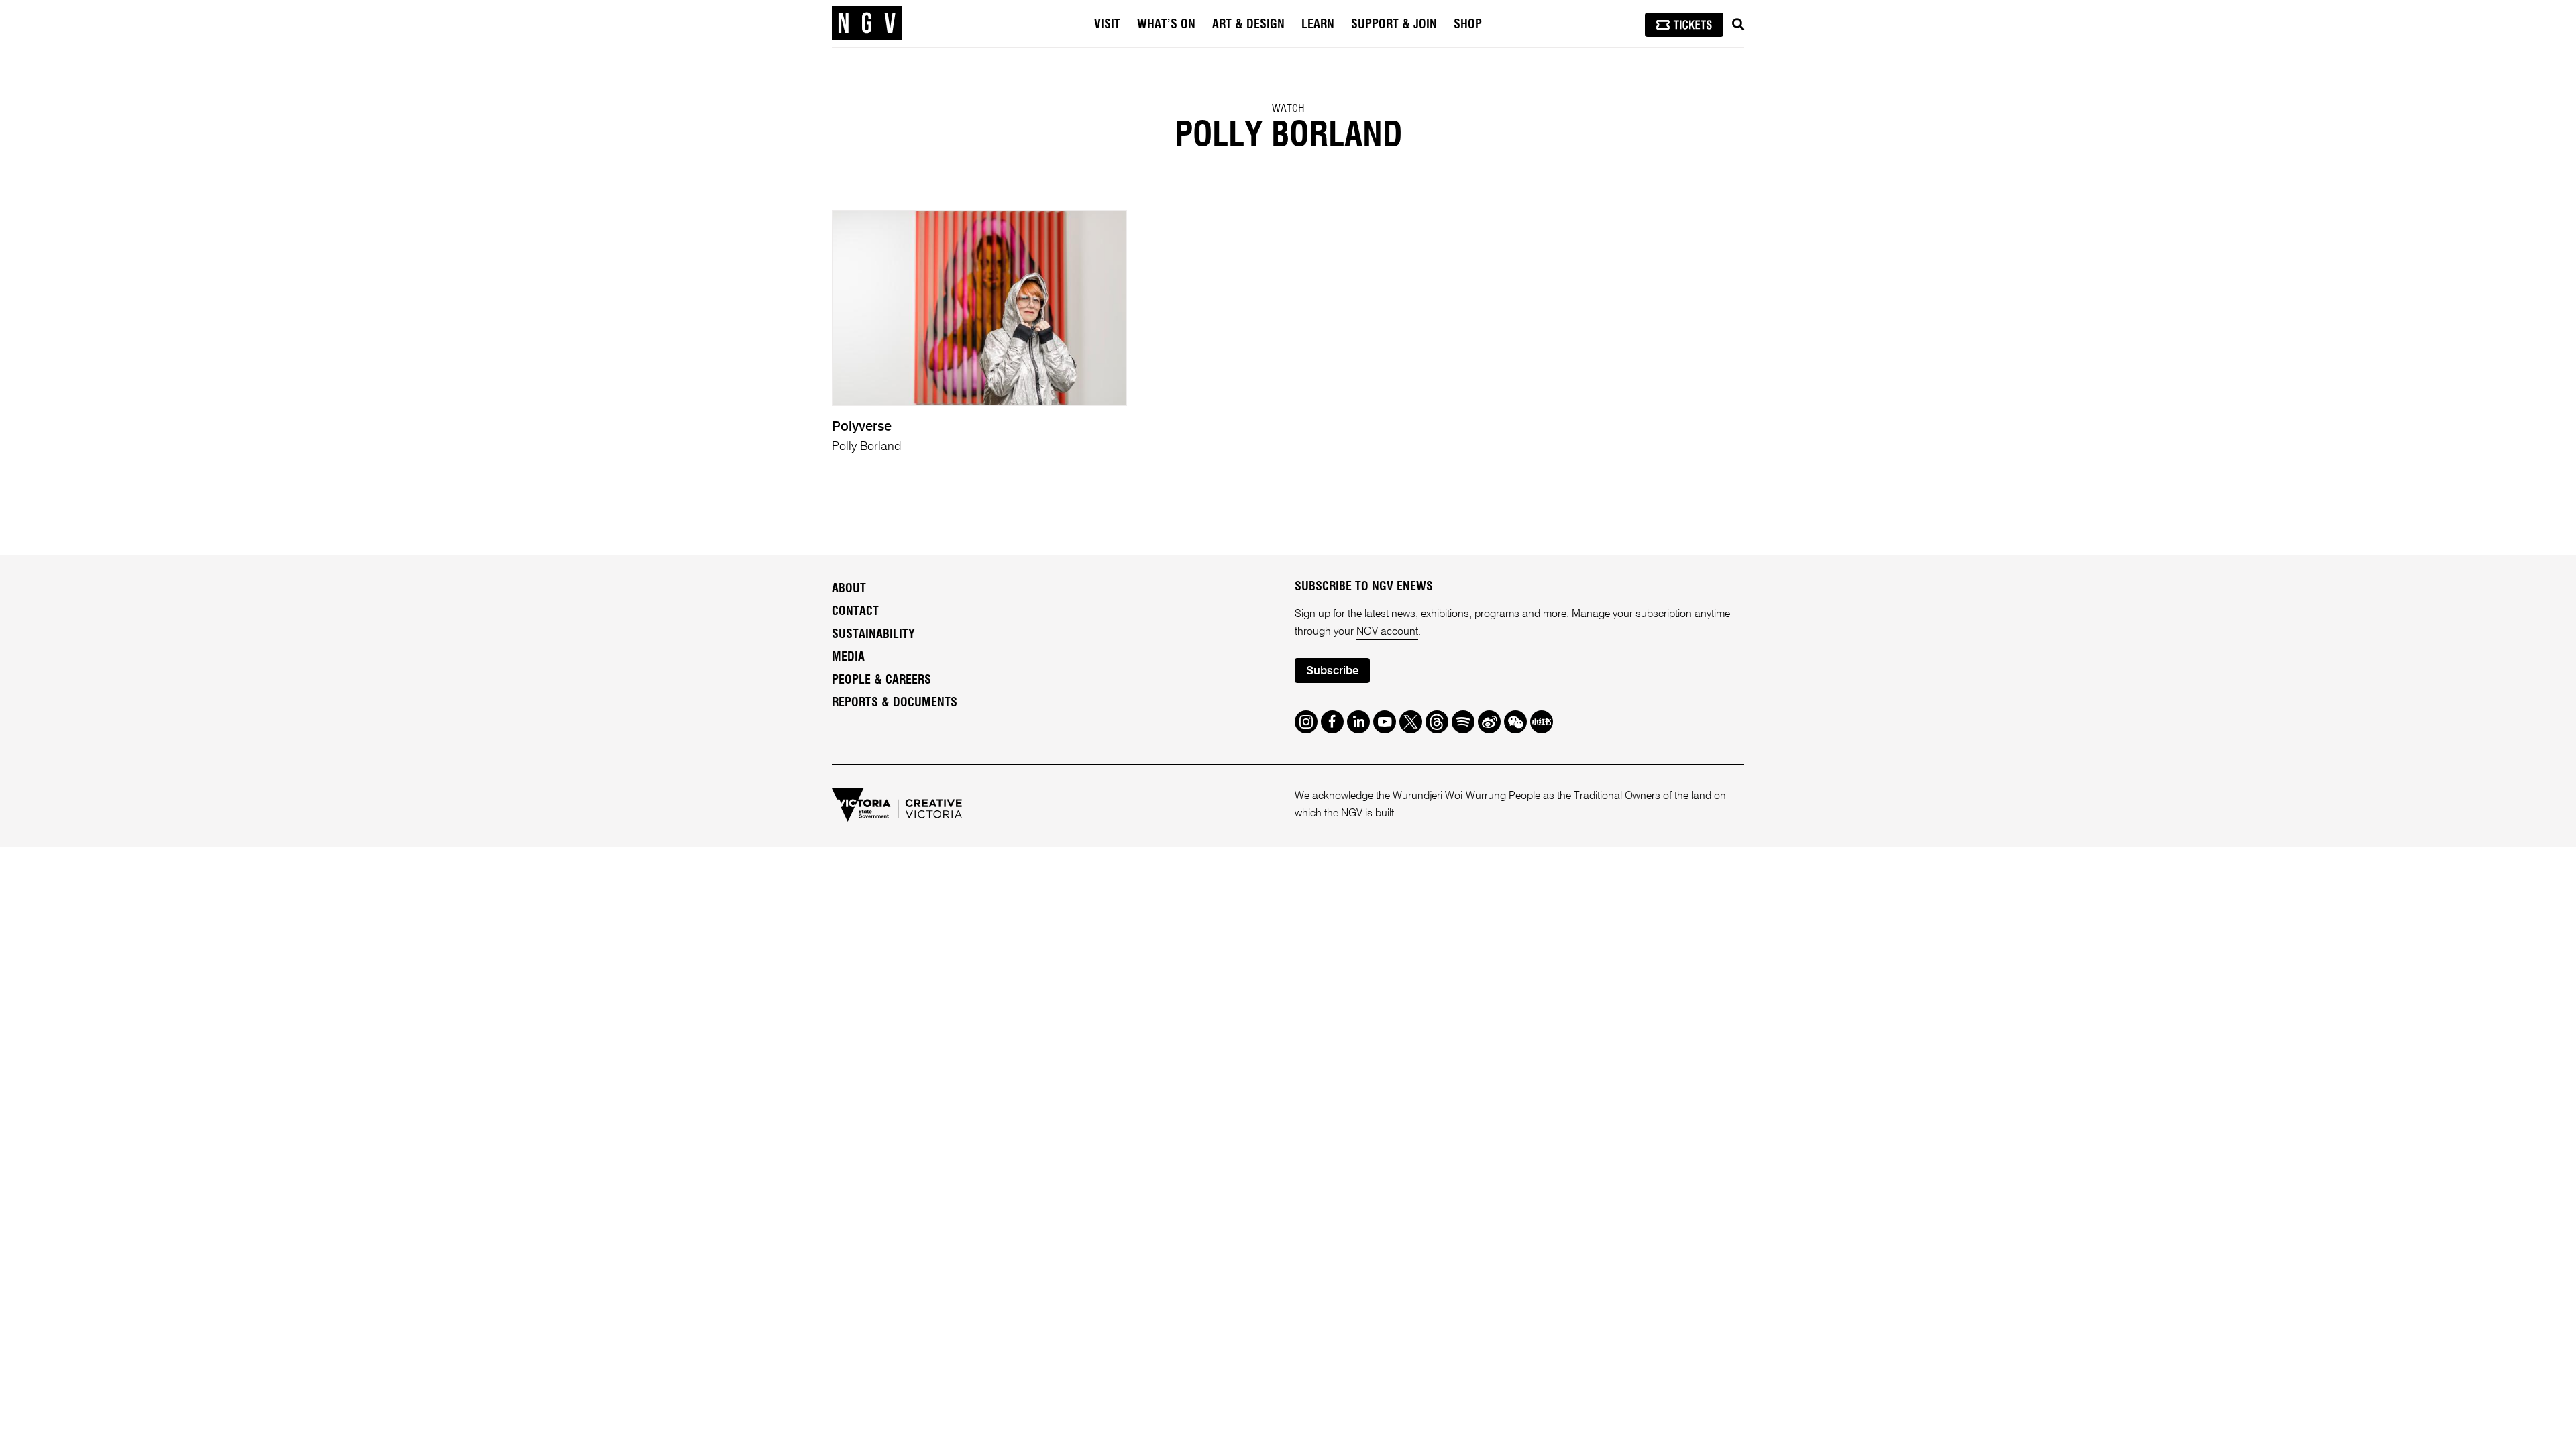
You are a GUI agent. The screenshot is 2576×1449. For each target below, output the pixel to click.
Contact (855, 612)
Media (848, 657)
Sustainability (873, 635)
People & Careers (881, 680)
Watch (1288, 109)
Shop (1468, 25)
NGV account (1387, 632)
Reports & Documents (895, 703)
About (849, 589)
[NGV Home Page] (867, 23)
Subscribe (1332, 671)
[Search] (1738, 25)
